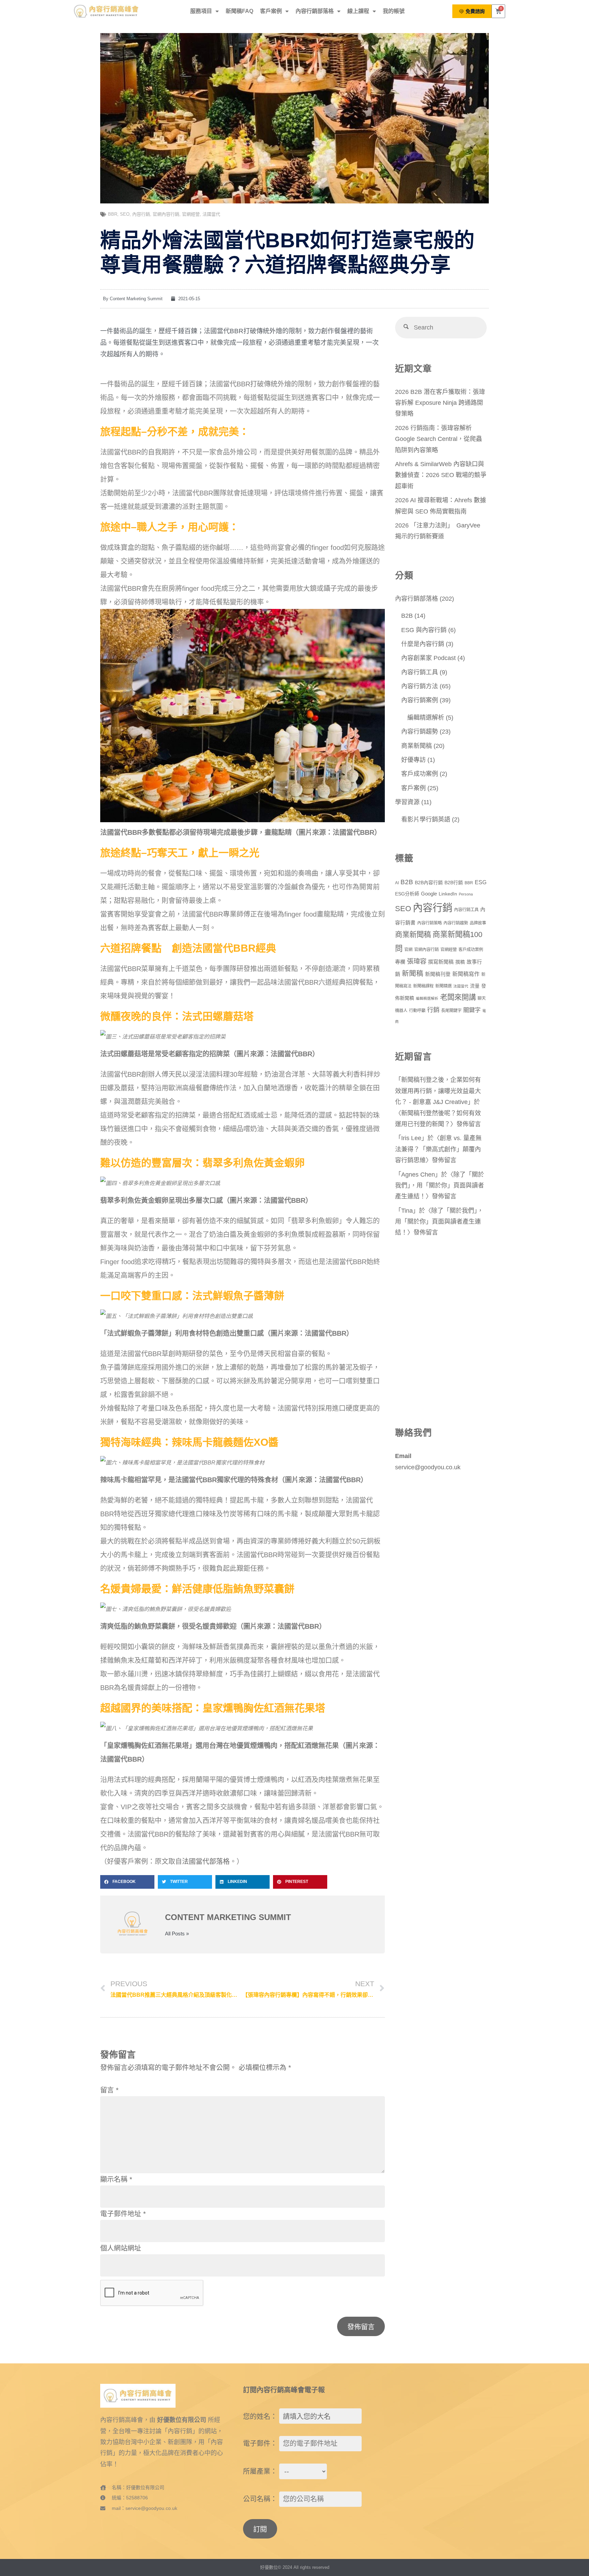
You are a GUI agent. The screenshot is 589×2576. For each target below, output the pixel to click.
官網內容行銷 (166, 214)
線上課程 (358, 11)
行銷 (433, 1010)
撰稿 (460, 962)
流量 (475, 986)
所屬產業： (260, 2471)
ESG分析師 (407, 894)
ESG (481, 882)
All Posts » (177, 1934)
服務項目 (201, 11)
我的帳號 (394, 11)
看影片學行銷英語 (426, 819)
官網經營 (191, 214)
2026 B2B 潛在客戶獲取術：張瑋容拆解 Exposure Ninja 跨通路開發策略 (440, 403)
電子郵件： (260, 2443)
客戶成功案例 (420, 774)
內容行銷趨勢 (420, 732)
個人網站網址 (121, 2248)
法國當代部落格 (206, 1861)
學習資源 (407, 802)
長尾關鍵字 (451, 1011)
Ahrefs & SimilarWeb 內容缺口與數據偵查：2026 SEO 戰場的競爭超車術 (441, 475)
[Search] (406, 328)
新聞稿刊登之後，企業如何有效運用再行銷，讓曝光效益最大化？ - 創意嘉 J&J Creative (438, 1091)
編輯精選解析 (426, 718)
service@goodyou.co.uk (428, 1467)
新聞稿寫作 (466, 974)
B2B (407, 616)
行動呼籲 (417, 1011)
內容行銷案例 (420, 700)
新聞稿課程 (423, 986)
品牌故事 (478, 923)
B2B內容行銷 (429, 883)
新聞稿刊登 (438, 974)
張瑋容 (417, 961)
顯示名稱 (116, 2179)
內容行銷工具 (420, 672)
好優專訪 (413, 760)
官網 (408, 950)
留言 (109, 2090)
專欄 (400, 962)
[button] (127, 1882)
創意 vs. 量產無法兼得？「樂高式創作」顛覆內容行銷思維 (438, 1149)
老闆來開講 (458, 997)
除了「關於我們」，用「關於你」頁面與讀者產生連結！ (440, 1186)
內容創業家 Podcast (428, 658)
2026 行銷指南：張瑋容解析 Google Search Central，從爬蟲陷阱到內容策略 (439, 439)
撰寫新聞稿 (441, 962)
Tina (407, 1211)
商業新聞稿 (417, 746)
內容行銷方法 (420, 686)
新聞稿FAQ (239, 11)
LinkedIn (448, 894)
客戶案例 (271, 11)
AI (397, 883)
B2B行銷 (454, 883)
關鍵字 (472, 1010)
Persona (466, 894)
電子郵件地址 (123, 2214)
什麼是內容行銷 (423, 644)
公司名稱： (260, 2499)
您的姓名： (260, 2417)
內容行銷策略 (429, 923)
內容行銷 (141, 214)
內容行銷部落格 (315, 11)
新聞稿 (413, 973)
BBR (113, 214)
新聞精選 (443, 986)
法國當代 (211, 214)
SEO (125, 214)
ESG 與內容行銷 (424, 630)
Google (429, 894)
